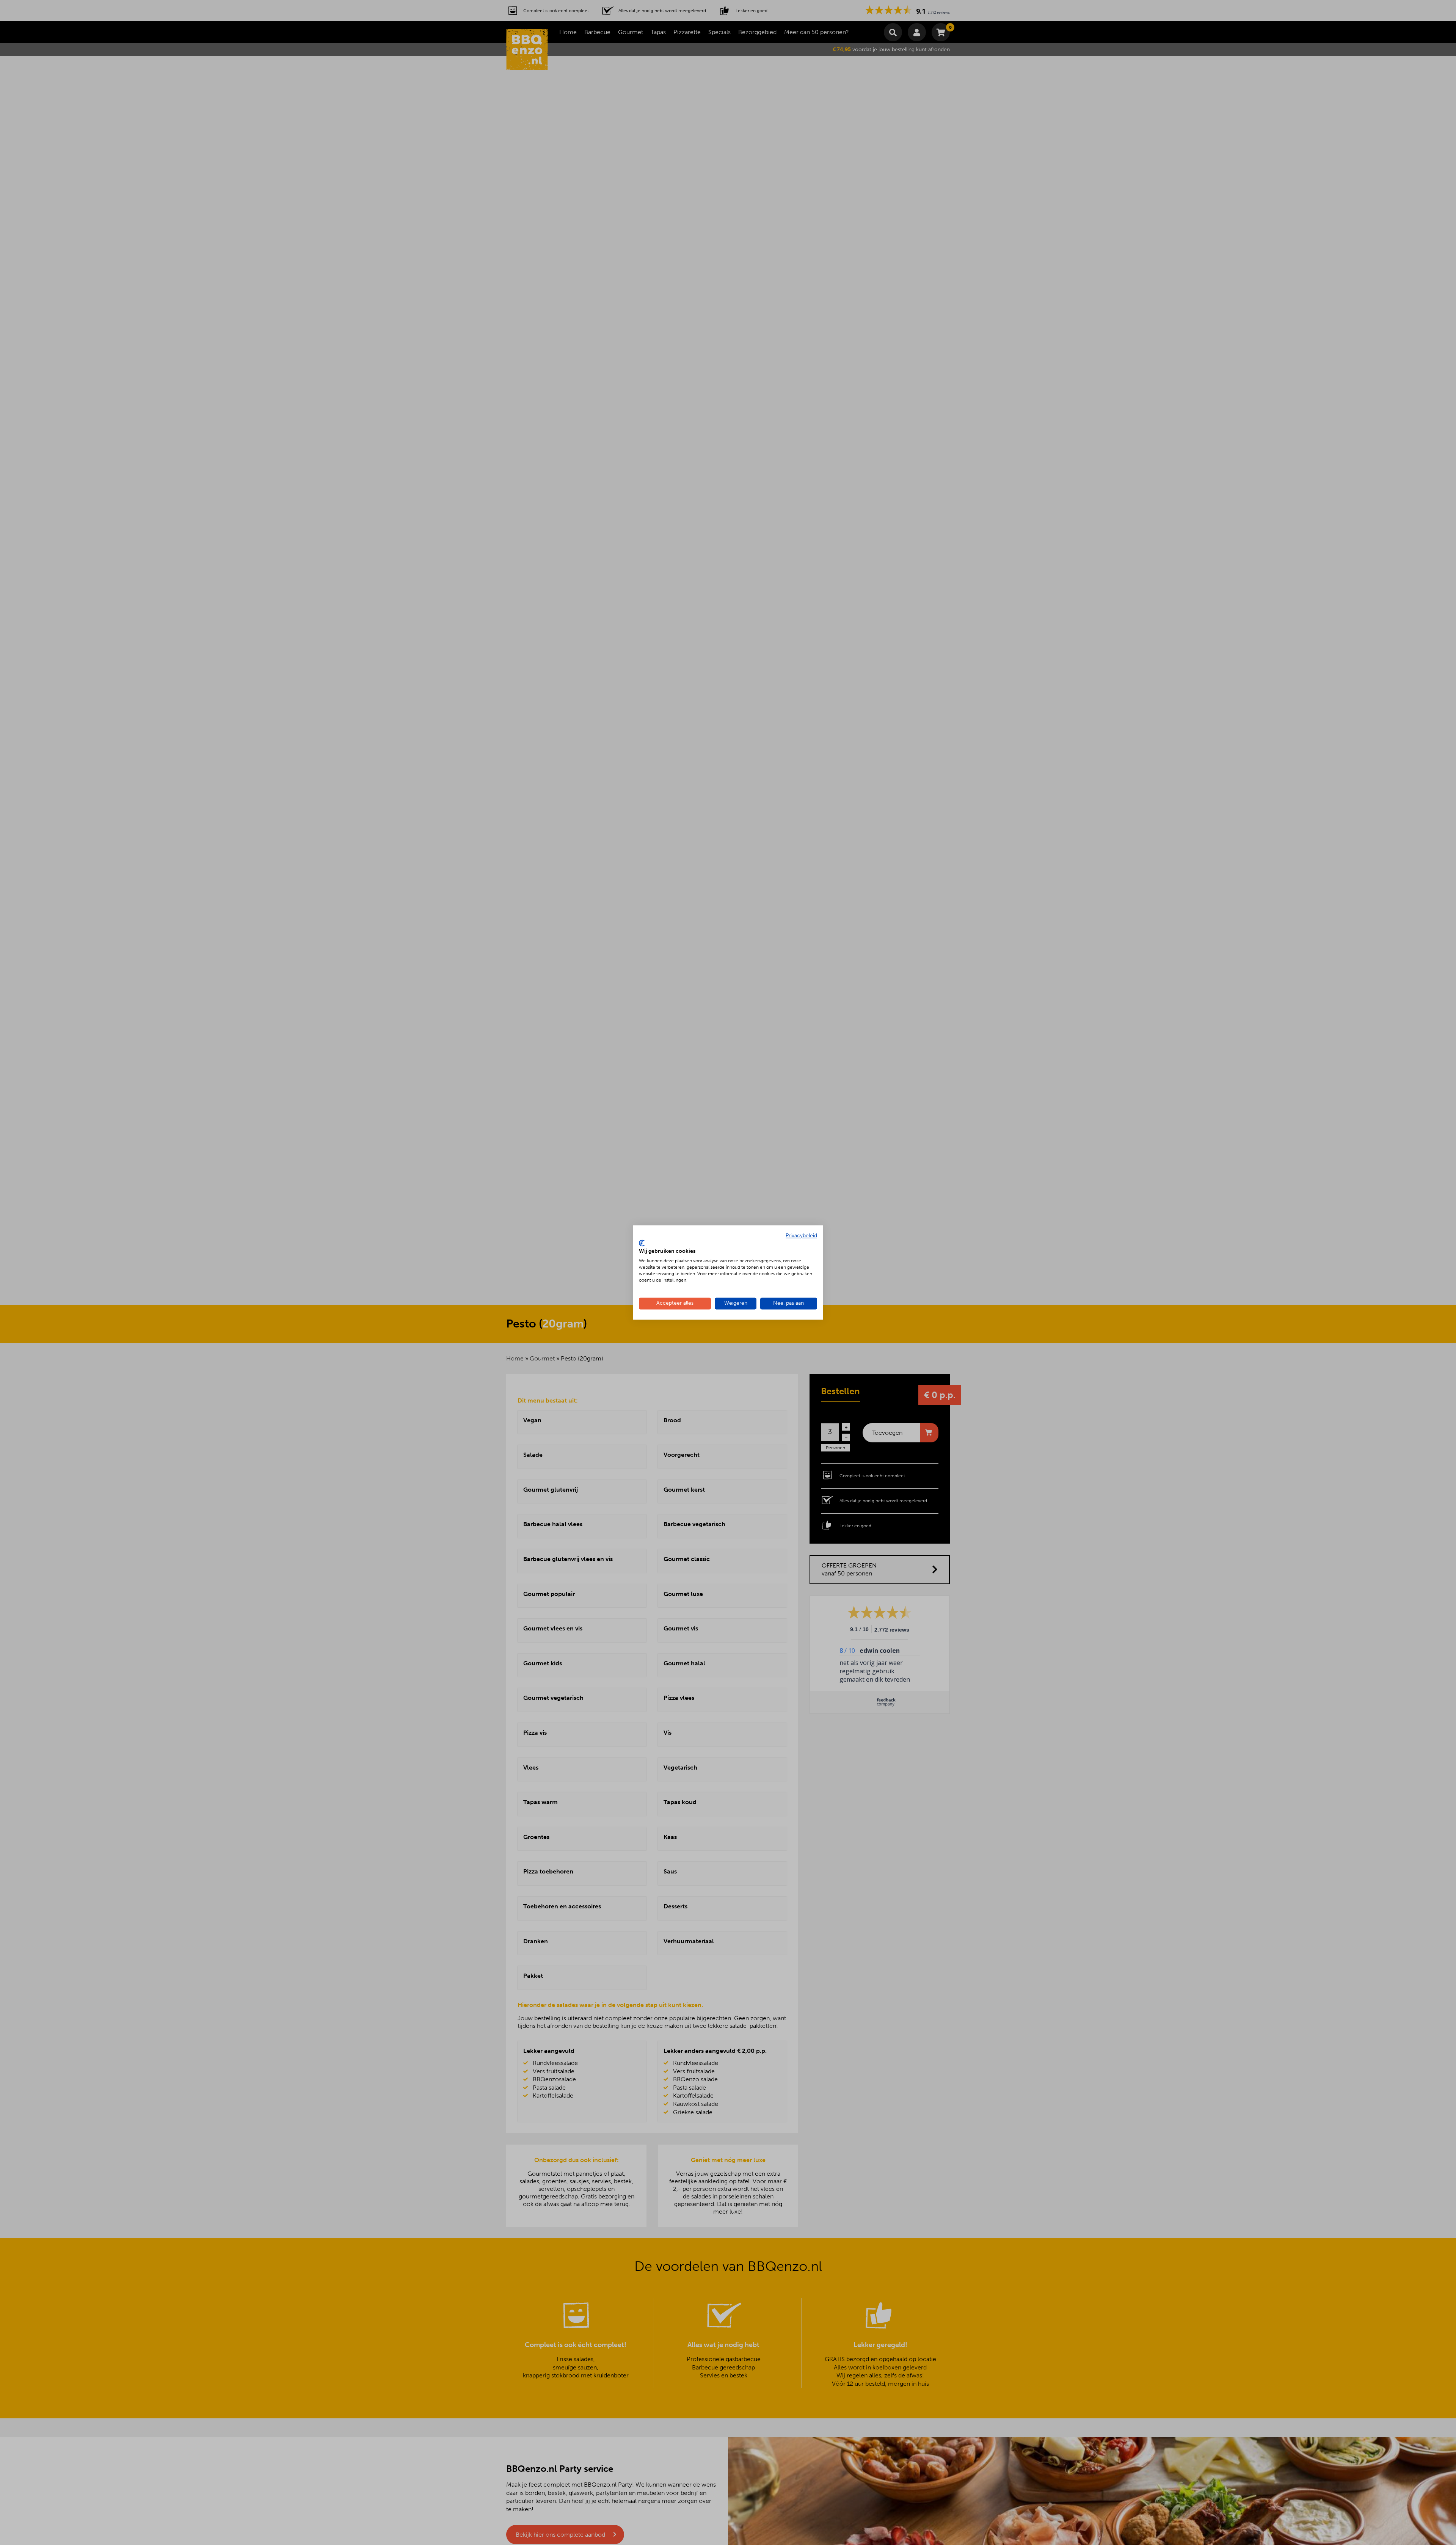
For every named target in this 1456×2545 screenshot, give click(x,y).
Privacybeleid (801, 1236)
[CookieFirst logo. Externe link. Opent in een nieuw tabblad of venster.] (642, 1243)
